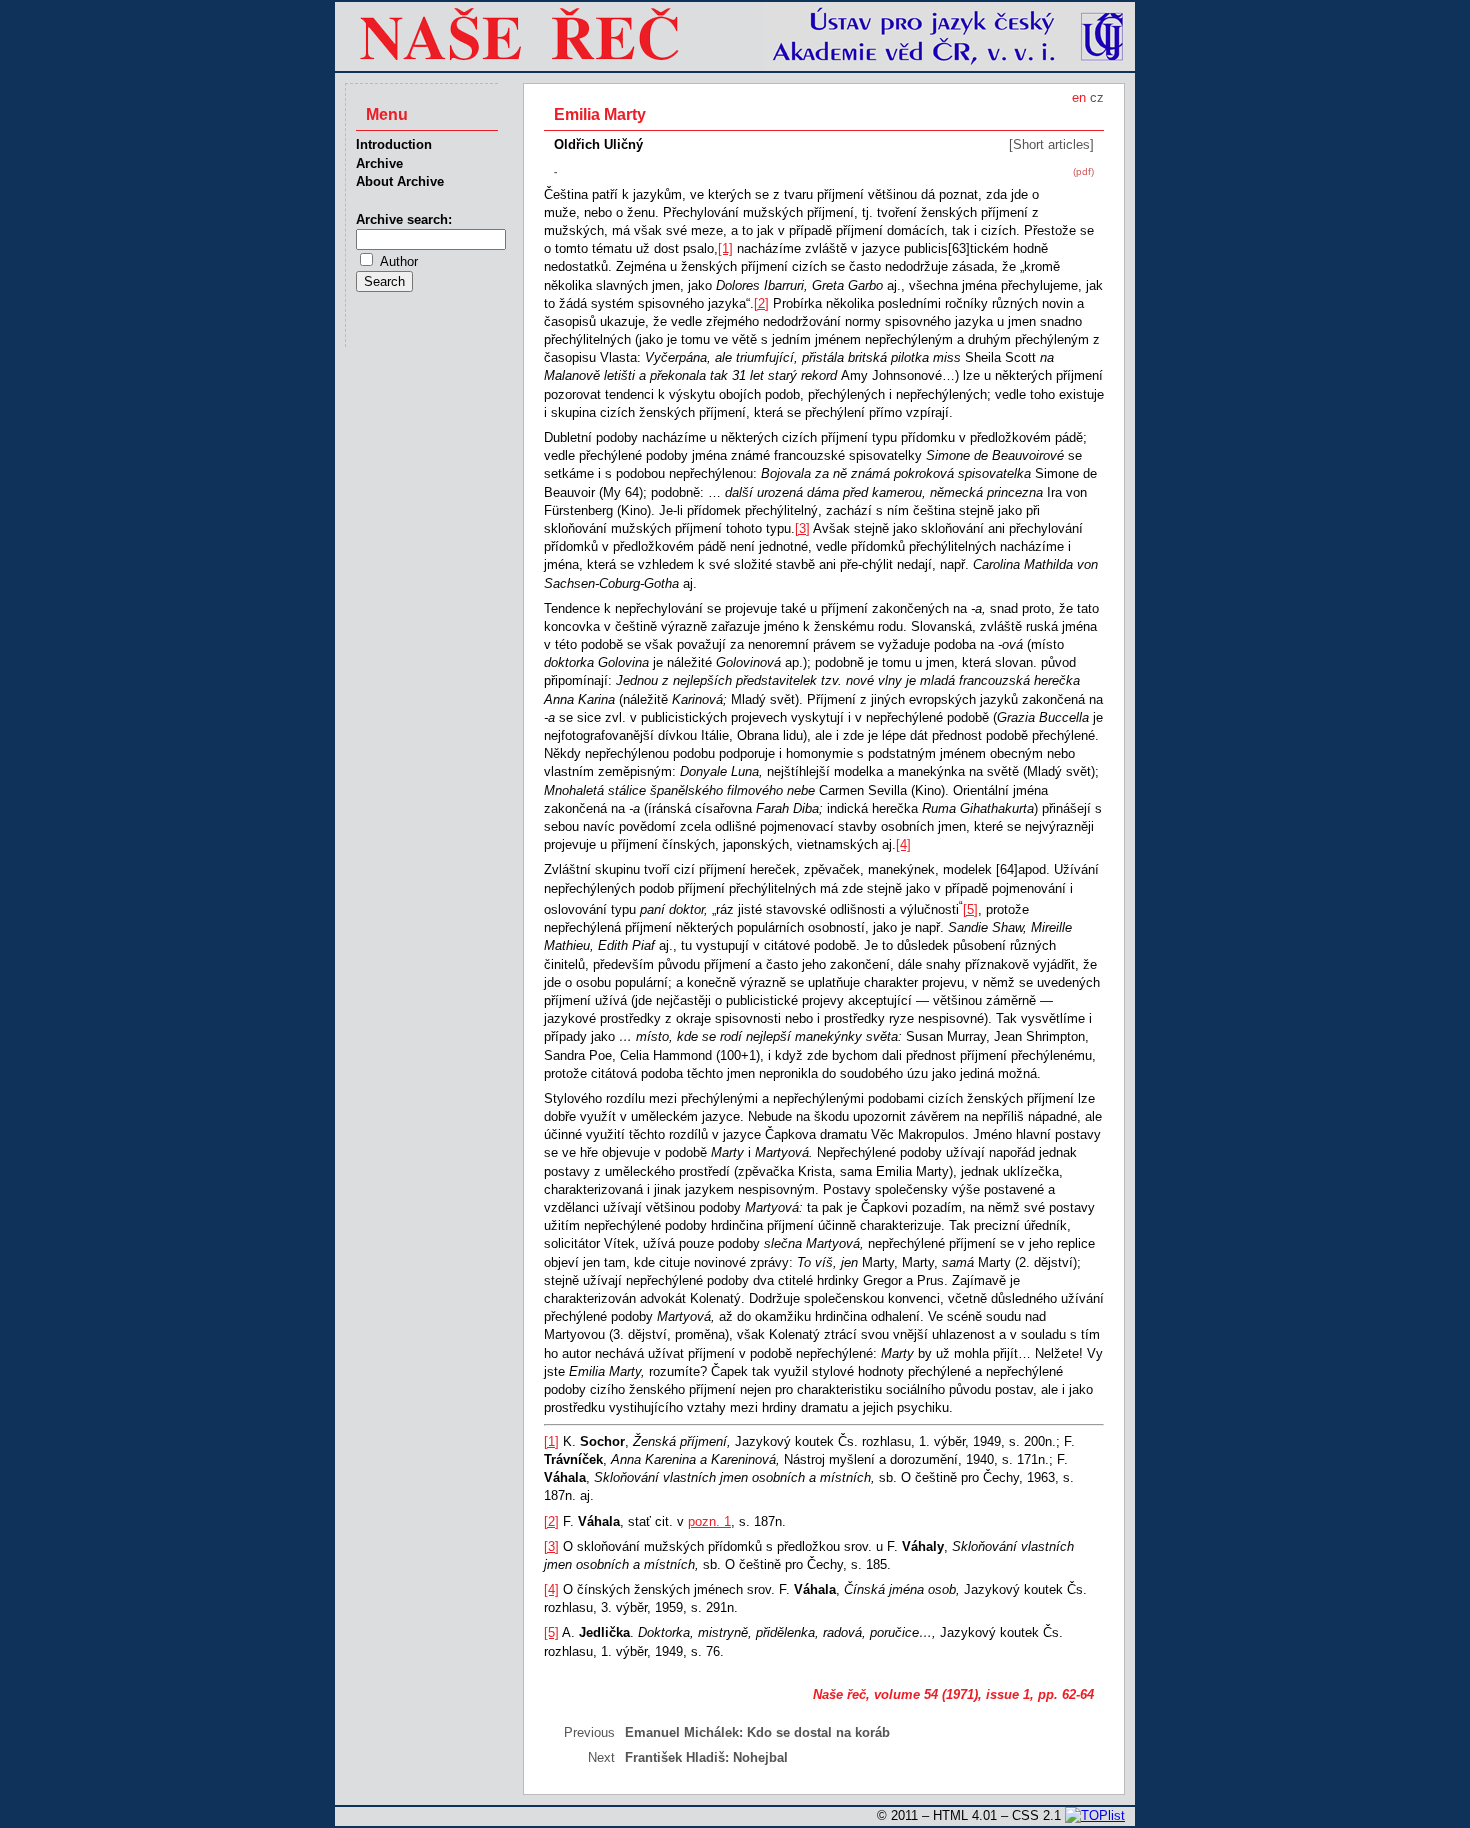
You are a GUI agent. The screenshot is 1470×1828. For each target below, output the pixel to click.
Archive (379, 163)
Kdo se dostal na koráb (818, 1732)
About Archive (400, 181)
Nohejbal (760, 1757)
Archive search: (404, 219)
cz (1097, 97)
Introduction (394, 144)
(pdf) (1083, 171)
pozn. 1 (709, 1521)
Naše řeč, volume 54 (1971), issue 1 (921, 1694)
